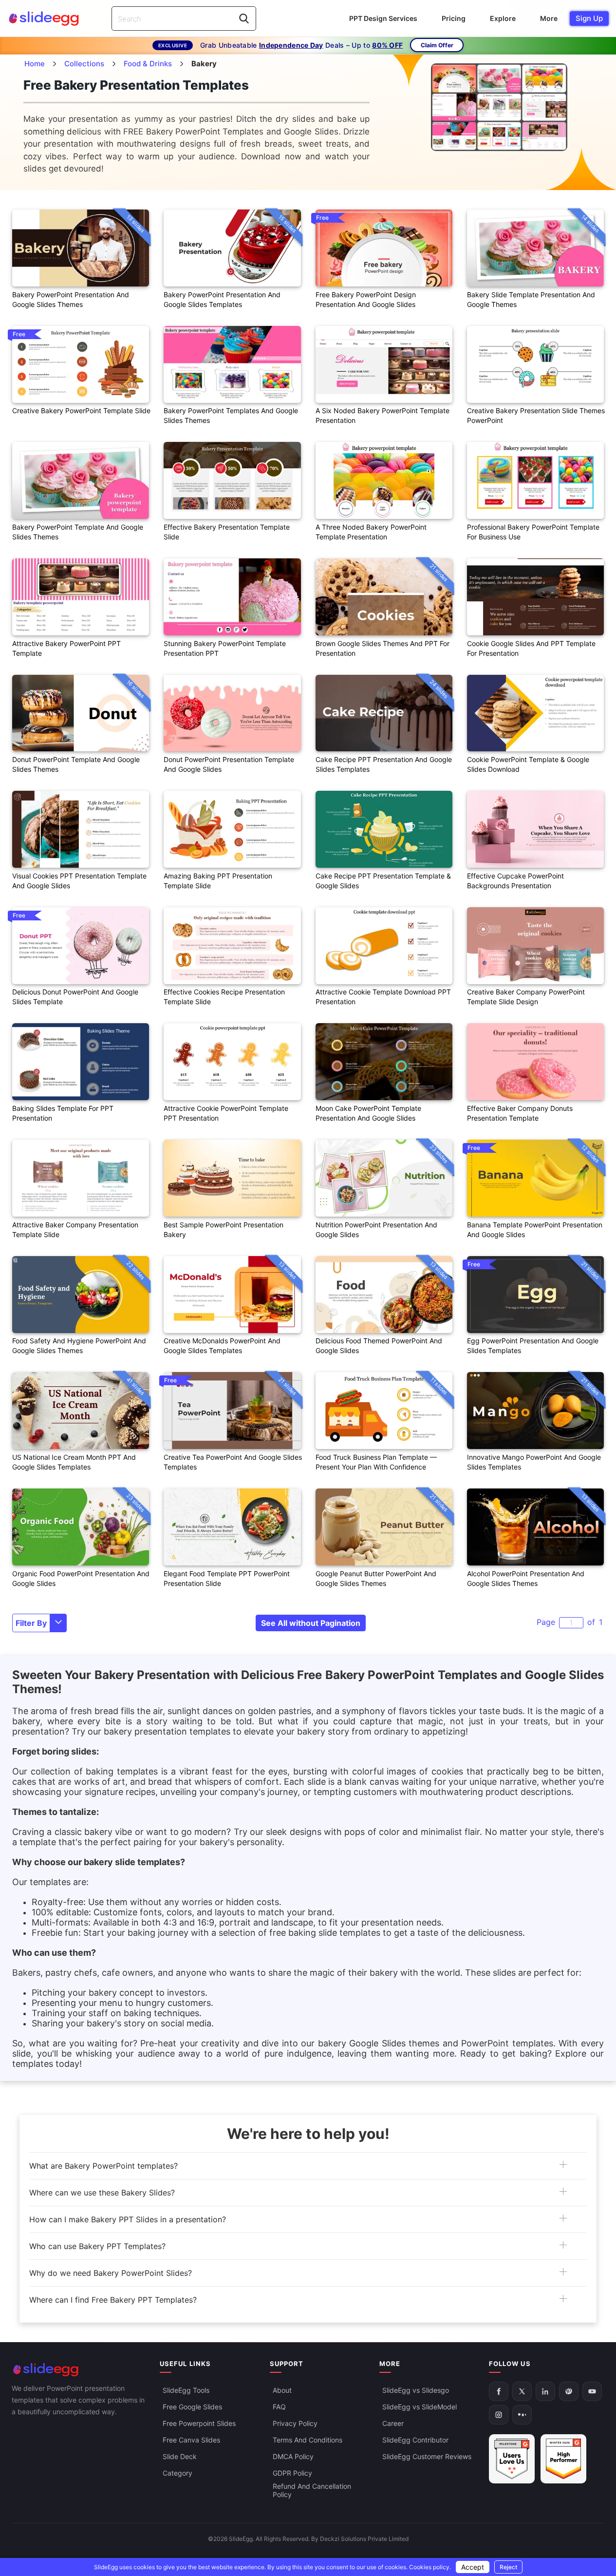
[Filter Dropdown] (58, 1623)
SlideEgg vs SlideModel (420, 2407)
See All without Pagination (311, 1623)
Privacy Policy (295, 2423)
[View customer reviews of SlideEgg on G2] (563, 2459)
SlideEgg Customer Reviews (427, 2456)
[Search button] (244, 19)
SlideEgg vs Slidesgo (416, 2390)
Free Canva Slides (191, 2440)
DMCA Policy (293, 2456)
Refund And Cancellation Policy (312, 2490)
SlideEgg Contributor (415, 2440)
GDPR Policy (292, 2473)
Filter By (31, 1623)
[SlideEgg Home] (79, 2370)
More (549, 18)
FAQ (279, 2407)
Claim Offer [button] (437, 45)
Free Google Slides (192, 2407)
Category (177, 2473)
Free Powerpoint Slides (199, 2423)
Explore (503, 18)
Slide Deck (180, 2456)
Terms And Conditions (308, 2440)
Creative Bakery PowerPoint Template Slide (81, 410)
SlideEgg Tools (186, 2390)
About (282, 2390)
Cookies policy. (430, 2567)
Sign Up (589, 18)
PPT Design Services (383, 18)
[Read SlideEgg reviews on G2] (512, 2459)
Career (393, 2423)
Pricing (454, 18)
